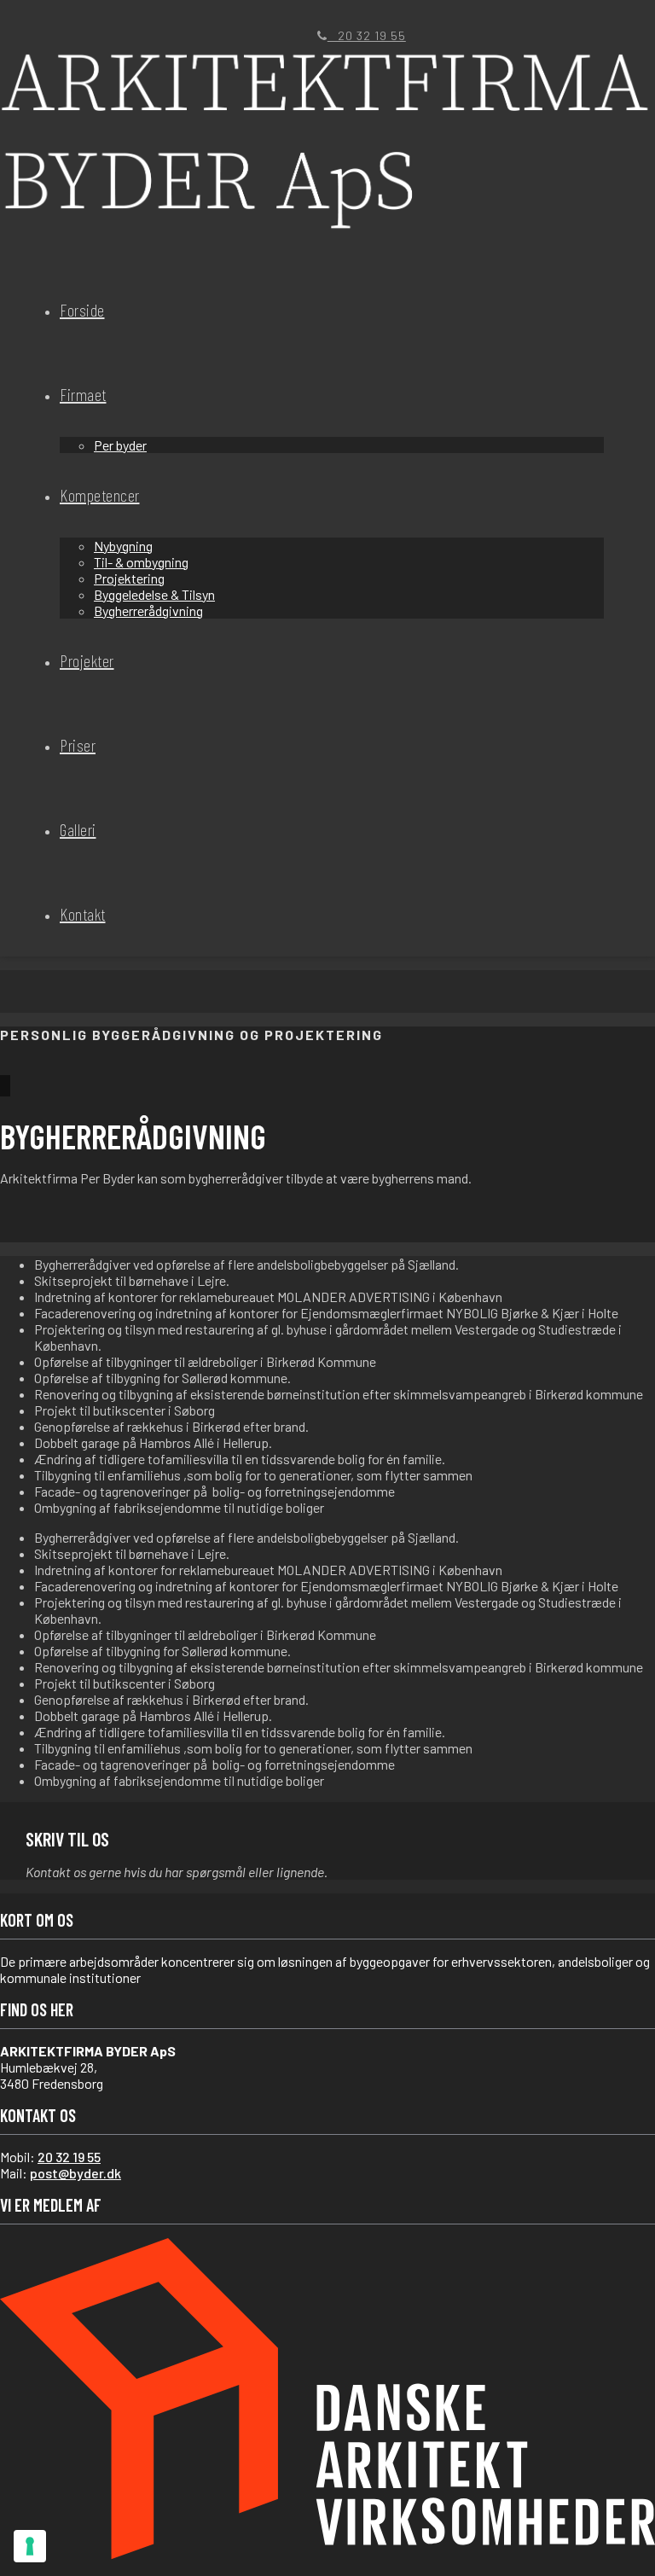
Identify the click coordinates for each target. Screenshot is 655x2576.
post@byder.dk (75, 2173)
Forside (82, 310)
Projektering (129, 578)
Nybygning (123, 546)
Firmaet (83, 394)
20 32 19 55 (367, 35)
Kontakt (83, 914)
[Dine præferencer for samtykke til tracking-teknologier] (30, 2546)
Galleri (78, 829)
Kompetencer (100, 495)
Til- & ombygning (141, 562)
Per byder (120, 445)
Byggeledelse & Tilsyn (154, 594)
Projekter (87, 660)
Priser (78, 745)
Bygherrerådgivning (148, 611)
